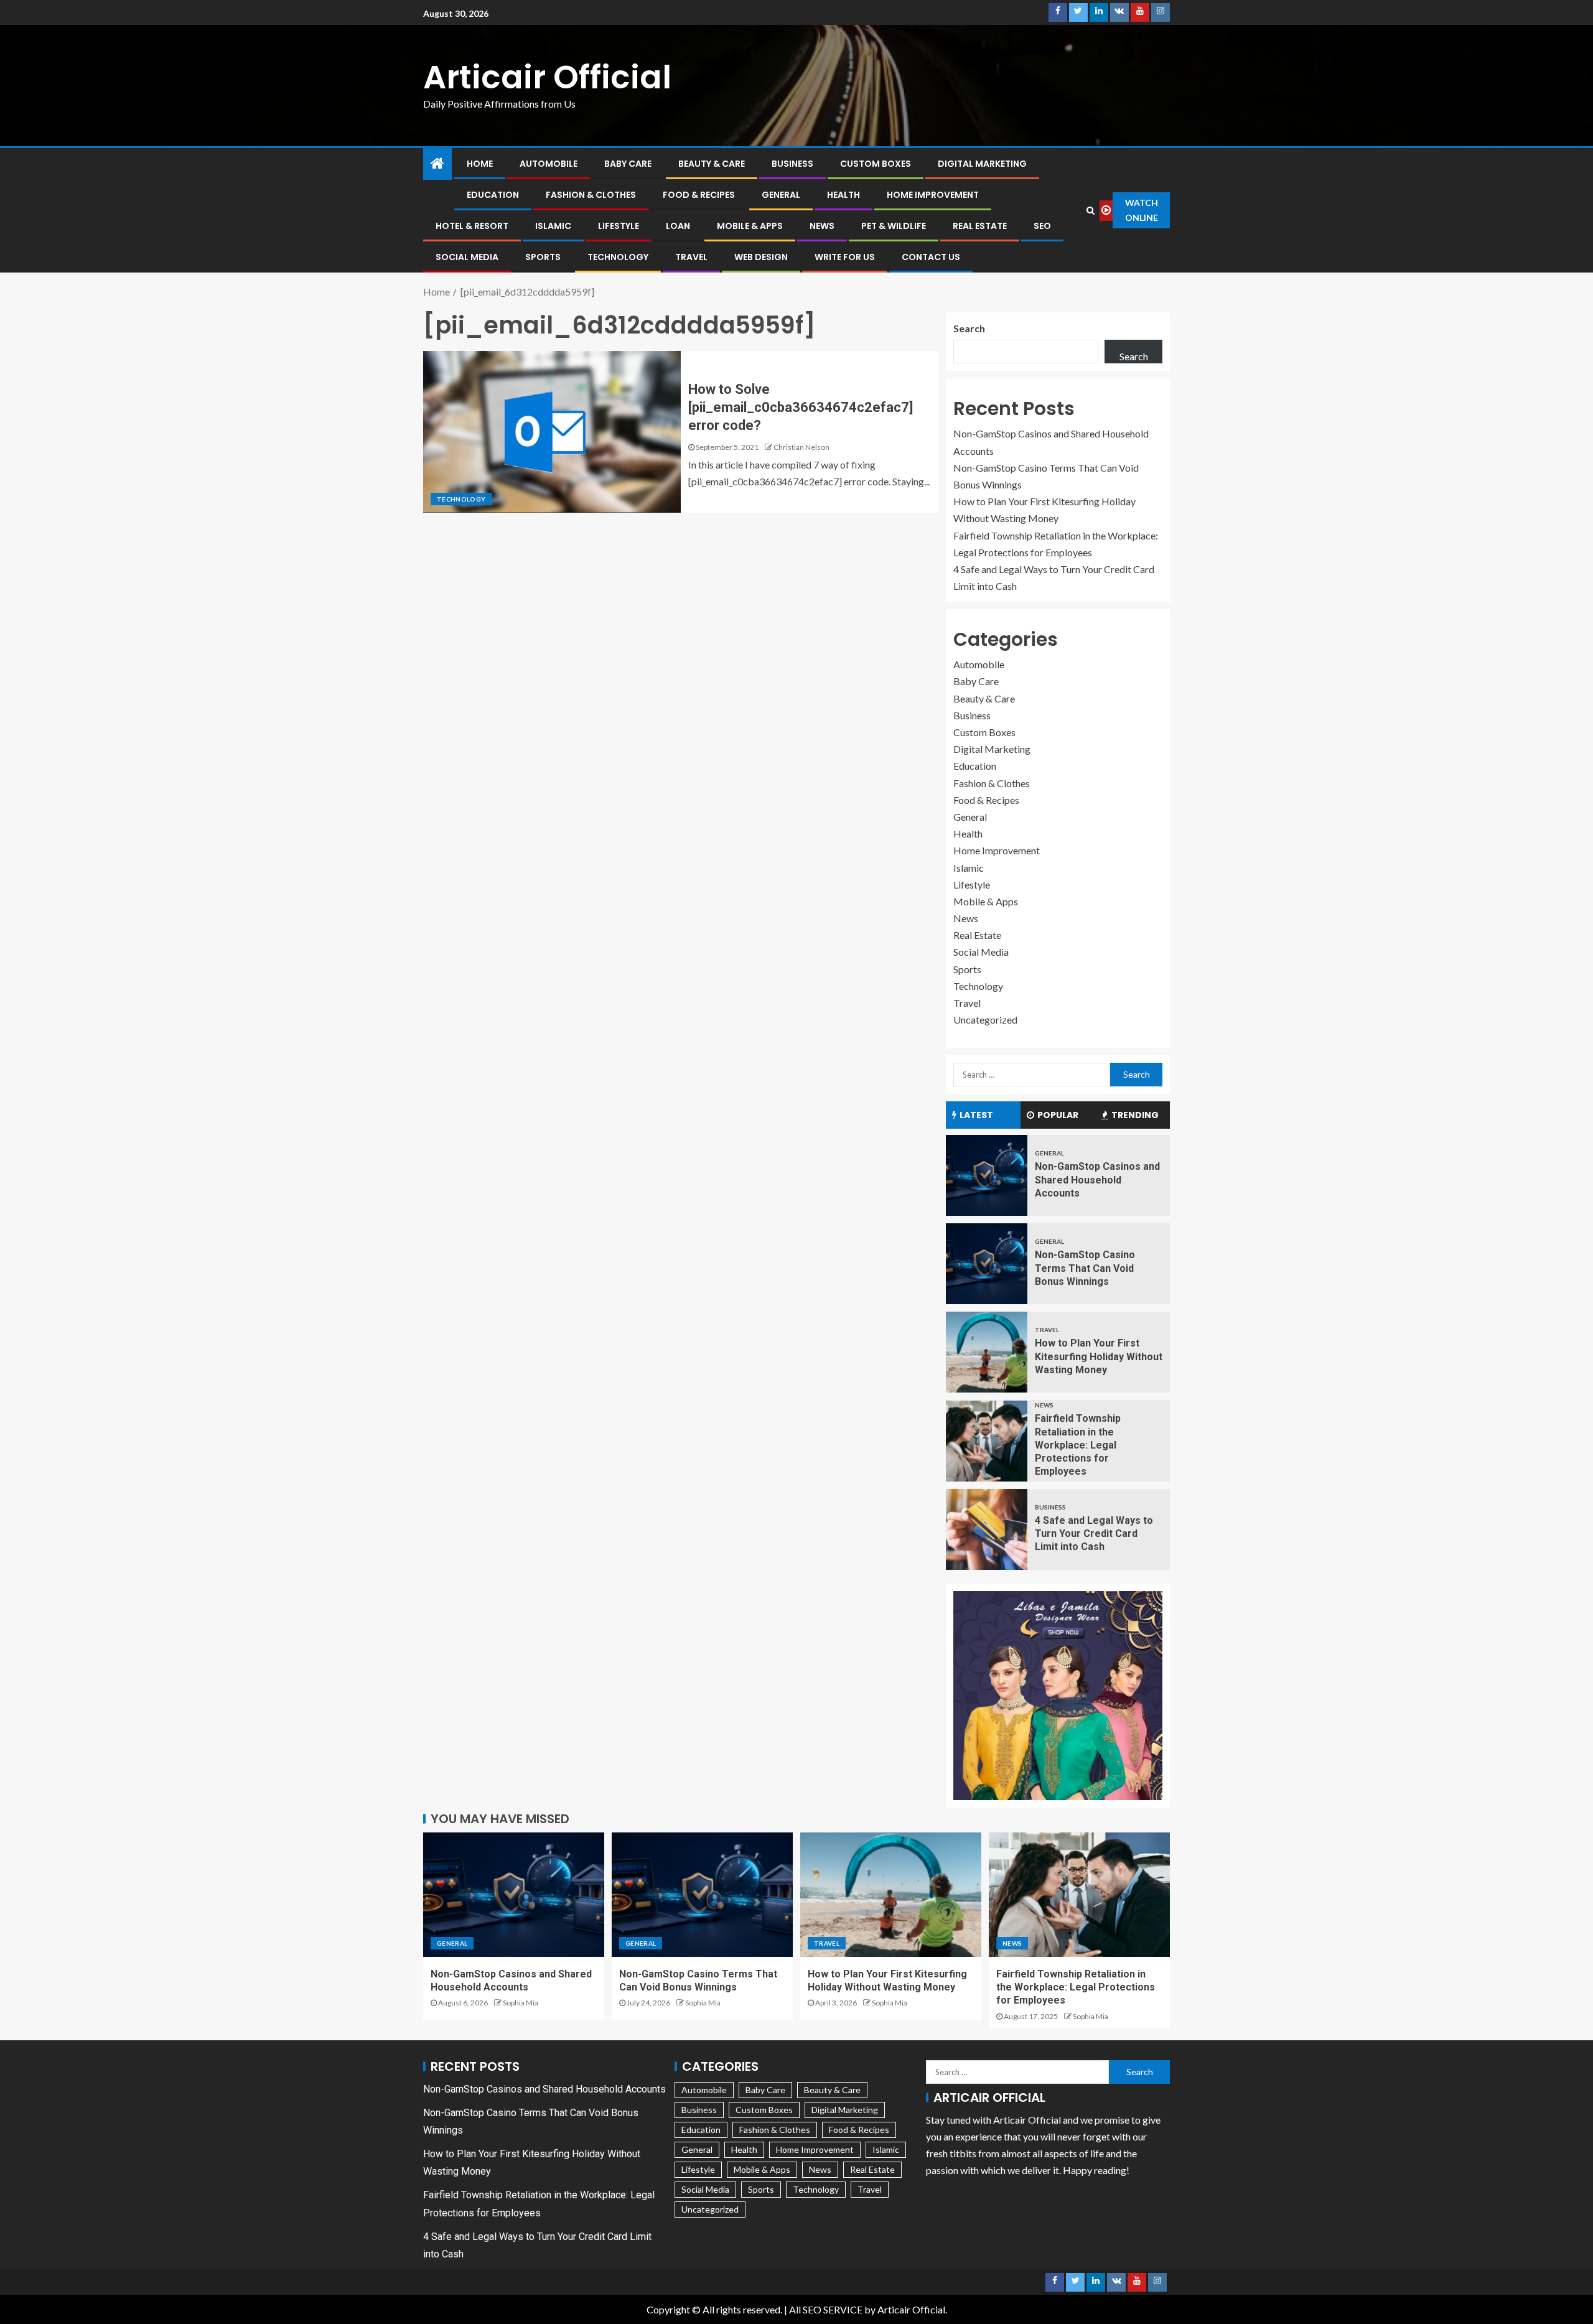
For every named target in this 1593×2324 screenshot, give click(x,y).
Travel (691, 257)
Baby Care (628, 164)
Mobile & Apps (750, 226)
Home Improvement (933, 195)
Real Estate (980, 226)
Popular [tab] (1058, 1115)
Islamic (553, 226)
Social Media (467, 257)
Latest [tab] (976, 1115)
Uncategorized (985, 1020)
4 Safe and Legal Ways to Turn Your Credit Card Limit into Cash (1094, 1534)
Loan (678, 226)
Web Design (761, 257)
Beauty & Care (712, 164)
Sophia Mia (521, 2003)
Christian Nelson (801, 447)
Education (493, 195)
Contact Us (931, 257)
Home (480, 164)
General (781, 195)
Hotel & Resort (472, 226)
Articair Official (547, 77)
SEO (1042, 226)
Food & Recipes (699, 195)
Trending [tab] (1135, 1115)
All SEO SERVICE (826, 2309)
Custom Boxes (876, 164)
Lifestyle (619, 226)
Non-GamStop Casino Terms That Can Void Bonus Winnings (1085, 1268)
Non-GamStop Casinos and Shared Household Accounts (1097, 1180)
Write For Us (845, 257)
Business (792, 164)
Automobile (549, 164)
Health (843, 195)
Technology (618, 257)
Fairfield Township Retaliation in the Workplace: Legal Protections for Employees (1078, 1445)
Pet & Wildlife (894, 226)
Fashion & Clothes (591, 195)
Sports (543, 257)
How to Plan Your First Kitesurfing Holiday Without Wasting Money (1099, 1356)
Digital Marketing (982, 164)
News (822, 226)
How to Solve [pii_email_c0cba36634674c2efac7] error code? (801, 408)
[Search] (1091, 210)
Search (969, 328)
